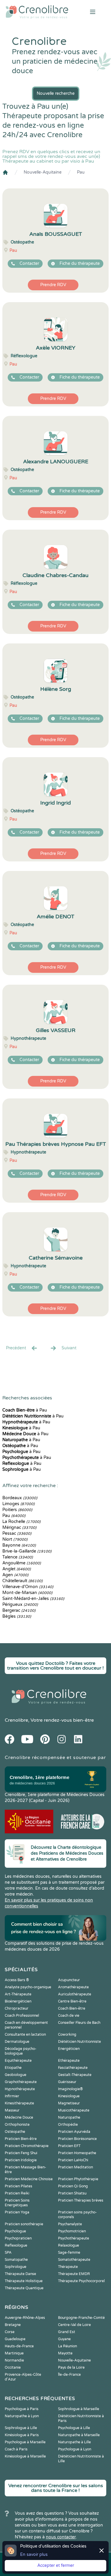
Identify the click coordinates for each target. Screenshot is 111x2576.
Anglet (17, 1569)
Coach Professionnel (22, 2016)
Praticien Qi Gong (73, 2186)
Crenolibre (16, 1720)
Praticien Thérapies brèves (81, 2200)
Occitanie (13, 2367)
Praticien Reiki (17, 2193)
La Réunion (67, 2346)
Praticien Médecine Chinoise (29, 2179)
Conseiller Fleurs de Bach (79, 2023)
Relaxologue (69, 2245)
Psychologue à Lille (74, 2428)
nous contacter (61, 2537)
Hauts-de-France (19, 2346)
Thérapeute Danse (20, 2274)
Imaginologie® (70, 2089)
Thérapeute (68, 2267)
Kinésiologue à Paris (22, 2435)
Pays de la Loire (71, 2367)
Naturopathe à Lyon (22, 2416)
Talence (18, 1557)
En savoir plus (34, 2555)
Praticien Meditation (75, 2167)
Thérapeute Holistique (24, 2281)
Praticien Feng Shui (21, 2153)
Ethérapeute (69, 2061)
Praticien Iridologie (21, 2160)
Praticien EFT (69, 2146)
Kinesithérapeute (19, 2103)
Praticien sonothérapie (24, 2224)
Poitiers (17, 1510)
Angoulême (22, 1563)
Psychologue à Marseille (25, 2442)
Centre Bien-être (72, 2001)
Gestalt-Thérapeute (75, 2075)
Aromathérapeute (73, 1987)
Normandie (14, 2360)
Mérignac (19, 1528)
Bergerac (19, 1610)
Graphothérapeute (21, 2082)
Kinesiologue (69, 2096)
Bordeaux (20, 1498)
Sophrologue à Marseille (79, 2409)
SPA (8, 2253)
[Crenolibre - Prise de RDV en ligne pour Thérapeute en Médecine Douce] (37, 12)
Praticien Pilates (18, 2186)
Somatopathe (16, 2260)
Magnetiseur (69, 2103)
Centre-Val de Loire (74, 2325)
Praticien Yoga (17, 2212)
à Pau (25, 1410)
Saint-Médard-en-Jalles (33, 1599)
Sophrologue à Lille (21, 2428)
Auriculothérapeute (75, 1994)
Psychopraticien (18, 2238)
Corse (10, 2332)
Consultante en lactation (25, 2034)
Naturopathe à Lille (74, 2442)
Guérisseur (67, 2082)
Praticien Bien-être (21, 2139)
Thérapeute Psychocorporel (81, 2281)
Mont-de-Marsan (27, 1593)
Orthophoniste (17, 2125)
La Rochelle (21, 1522)
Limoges (18, 1504)
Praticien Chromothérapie (27, 2146)
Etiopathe (13, 2068)
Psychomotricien (72, 2231)
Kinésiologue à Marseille (25, 2456)
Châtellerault (22, 1581)
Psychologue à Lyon (75, 2449)
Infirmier (12, 2096)
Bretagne (13, 2325)
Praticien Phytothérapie (78, 2179)
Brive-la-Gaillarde (27, 1551)
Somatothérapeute (74, 2260)
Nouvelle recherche (56, 93)
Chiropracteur (17, 2008)
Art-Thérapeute (18, 1994)
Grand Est (67, 2332)
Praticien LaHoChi (73, 2160)
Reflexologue (16, 2245)
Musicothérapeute (74, 2110)
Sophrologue (16, 2267)
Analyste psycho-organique (28, 1987)
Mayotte (65, 2353)
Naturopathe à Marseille (79, 2435)
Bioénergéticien (18, 2001)
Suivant (69, 1348)
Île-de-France (69, 2375)
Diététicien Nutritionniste (79, 2042)
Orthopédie (68, 2125)
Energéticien (69, 2049)
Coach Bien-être (72, 2008)
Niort (15, 1539)
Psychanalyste (70, 2224)
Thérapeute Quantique (24, 2288)
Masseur (12, 2110)
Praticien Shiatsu (72, 2193)
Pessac (17, 1533)
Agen (15, 1575)
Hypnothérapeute (20, 2089)
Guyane (64, 2339)
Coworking (67, 2034)
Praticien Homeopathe (77, 2153)
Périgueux (20, 1605)
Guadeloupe (15, 2339)
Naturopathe (69, 2117)
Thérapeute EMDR (74, 2274)
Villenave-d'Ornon (28, 1587)
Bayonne (19, 1545)
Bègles (17, 1616)
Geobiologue (16, 2075)
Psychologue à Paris (22, 2409)
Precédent (16, 1348)
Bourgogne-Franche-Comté (81, 2318)
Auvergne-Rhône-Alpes (25, 2318)
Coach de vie (69, 2016)
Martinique (14, 2353)
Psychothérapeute (74, 2238)
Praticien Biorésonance (77, 2139)
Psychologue (15, 2231)
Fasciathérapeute (73, 2068)
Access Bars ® (17, 1980)
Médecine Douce (19, 2117)
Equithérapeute (18, 2061)
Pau (81, 172)
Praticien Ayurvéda (74, 2132)
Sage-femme (69, 2253)
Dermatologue (17, 2042)
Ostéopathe (15, 2132)
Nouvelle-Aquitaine (43, 172)
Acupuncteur (69, 1980)
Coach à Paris (16, 2449)
